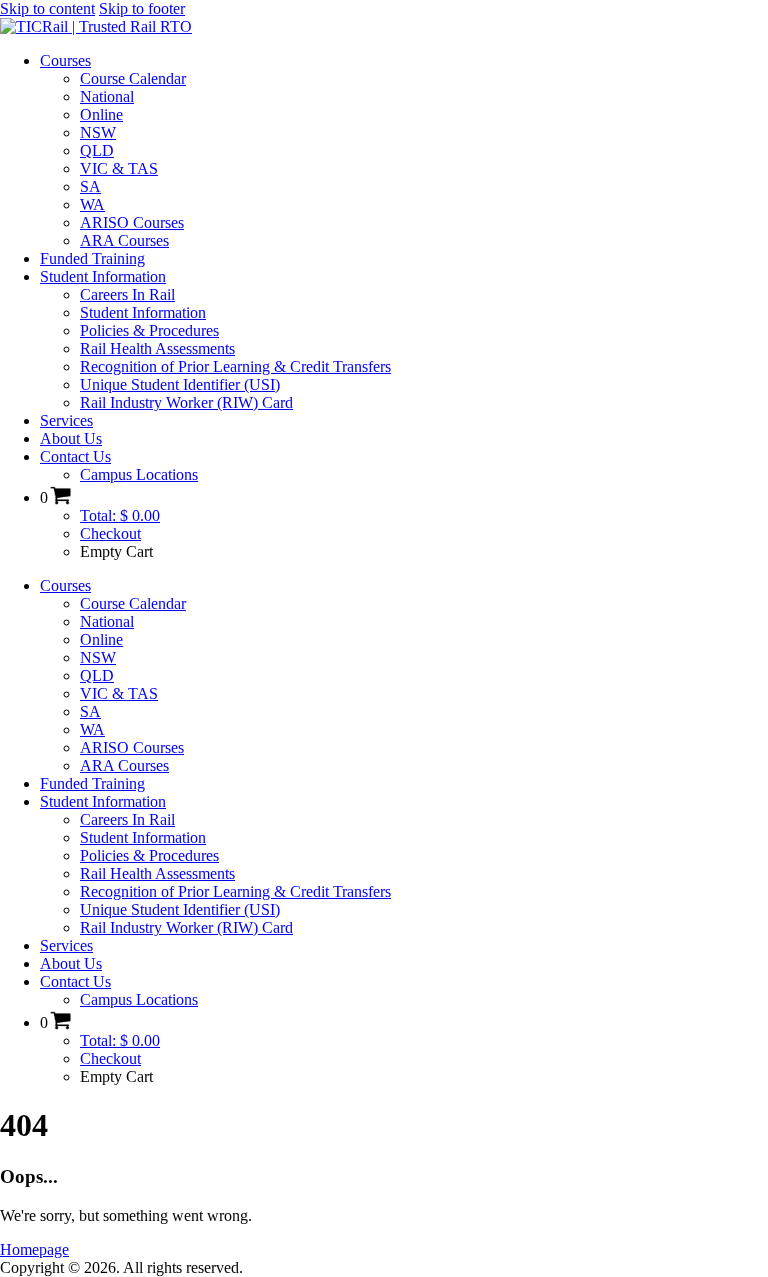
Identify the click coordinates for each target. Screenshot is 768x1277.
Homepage (34, 1249)
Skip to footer (142, 8)
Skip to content (47, 8)
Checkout (110, 533)
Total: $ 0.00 (120, 515)
